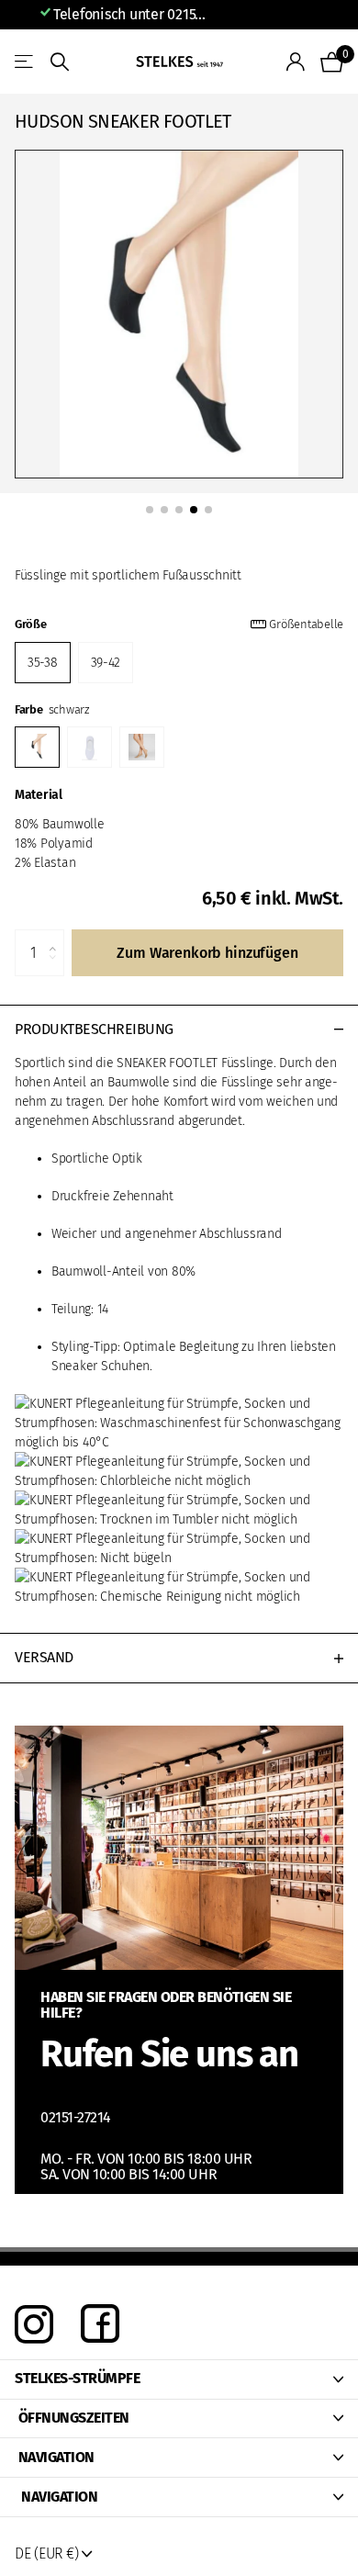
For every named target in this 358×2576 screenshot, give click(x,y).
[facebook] (100, 2325)
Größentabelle (306, 624)
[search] (60, 62)
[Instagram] (34, 2324)
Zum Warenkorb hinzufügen (207, 953)
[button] (57, 937)
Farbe (52, 709)
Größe (179, 624)
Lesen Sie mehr (261, 14)
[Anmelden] (296, 62)
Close (179, 2379)
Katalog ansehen (25, 62)
